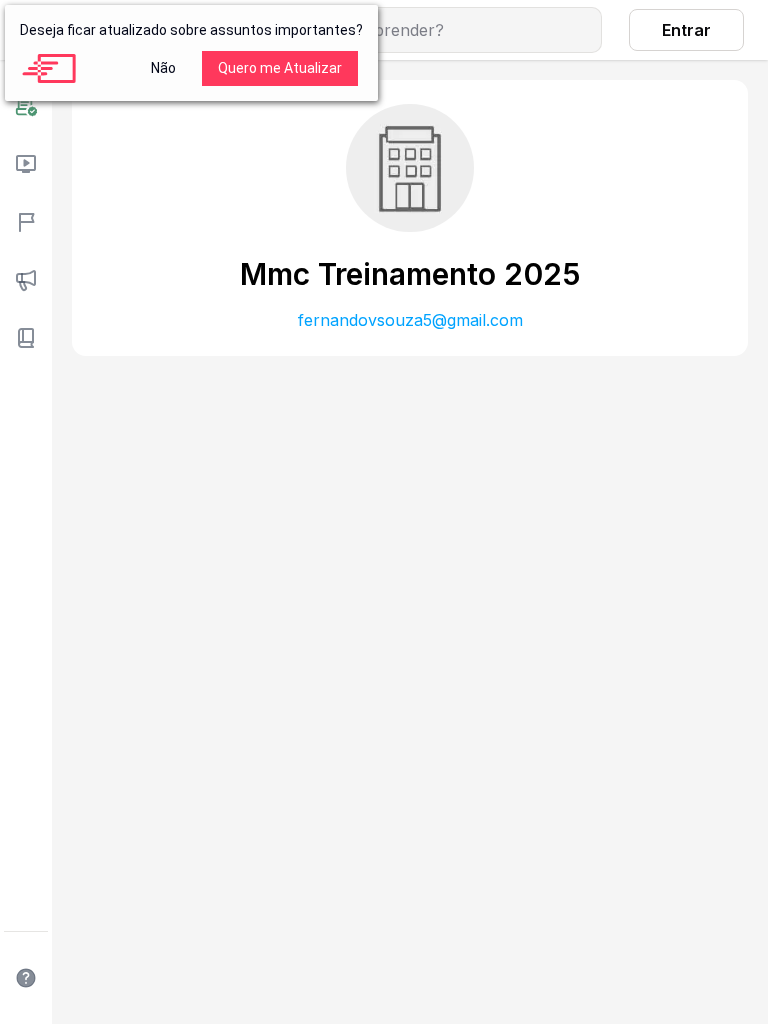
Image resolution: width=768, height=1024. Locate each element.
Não (163, 68)
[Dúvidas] (26, 978)
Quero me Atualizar (280, 68)
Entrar (686, 30)
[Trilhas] (26, 222)
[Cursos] (26, 164)
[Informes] (26, 280)
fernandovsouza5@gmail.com (410, 320)
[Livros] (26, 338)
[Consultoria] (26, 106)
